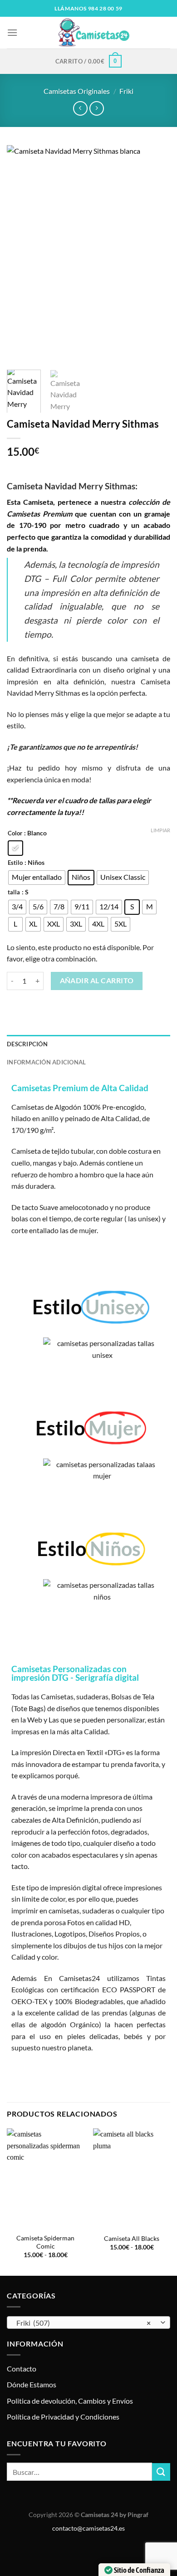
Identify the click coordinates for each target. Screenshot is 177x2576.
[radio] (15, 848)
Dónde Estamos (32, 2384)
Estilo (15, 863)
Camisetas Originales (77, 91)
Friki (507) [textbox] (84, 2323)
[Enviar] (161, 2472)
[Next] (156, 254)
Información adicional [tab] (46, 1062)
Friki (126, 91)
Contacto (22, 2369)
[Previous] (21, 254)
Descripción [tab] (27, 1044)
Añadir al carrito (97, 981)
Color (15, 834)
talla (14, 893)
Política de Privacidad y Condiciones (63, 2417)
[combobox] (88, 2322)
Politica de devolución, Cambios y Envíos (70, 2401)
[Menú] (12, 32)
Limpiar (160, 830)
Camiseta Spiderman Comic (45, 2242)
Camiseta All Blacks (132, 2239)
